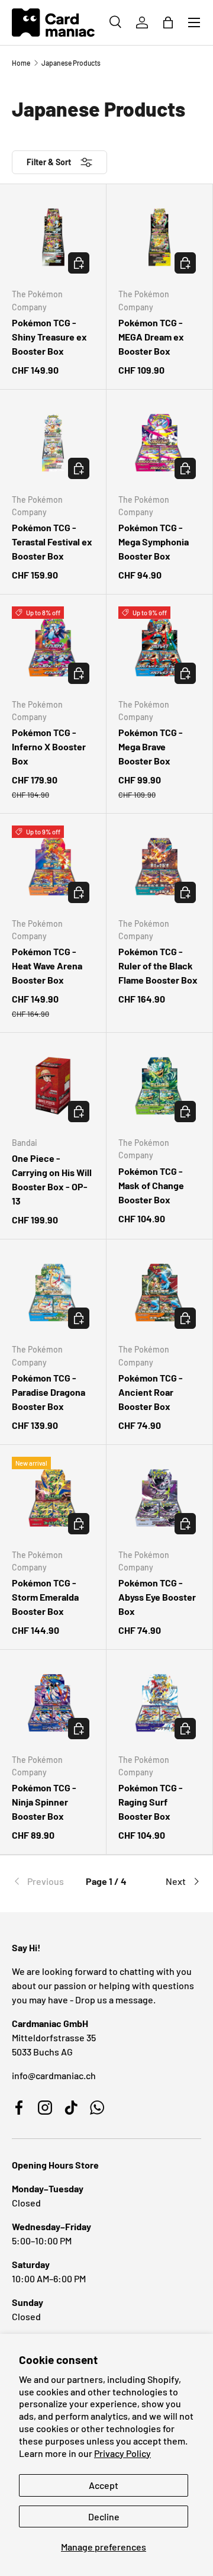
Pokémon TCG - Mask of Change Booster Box (151, 1185)
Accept (104, 2485)
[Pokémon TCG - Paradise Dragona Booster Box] (53, 1292)
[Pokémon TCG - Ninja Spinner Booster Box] (53, 1703)
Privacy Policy (122, 2453)
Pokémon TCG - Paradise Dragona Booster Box (49, 1392)
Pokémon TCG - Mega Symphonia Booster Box (154, 542)
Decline (104, 2516)
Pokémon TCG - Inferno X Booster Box (49, 746)
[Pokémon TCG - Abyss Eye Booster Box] (159, 1498)
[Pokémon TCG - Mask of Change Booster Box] (159, 1086)
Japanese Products (71, 63)
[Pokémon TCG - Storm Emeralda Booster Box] (53, 1498)
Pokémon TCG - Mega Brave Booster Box (151, 746)
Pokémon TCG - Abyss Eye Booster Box (157, 1597)
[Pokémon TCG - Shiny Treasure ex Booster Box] (53, 237)
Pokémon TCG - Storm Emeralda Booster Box (45, 1597)
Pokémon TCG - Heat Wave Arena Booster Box (47, 966)
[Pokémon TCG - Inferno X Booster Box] (53, 648)
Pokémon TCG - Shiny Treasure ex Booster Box (49, 337)
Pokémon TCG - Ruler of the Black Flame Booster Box (158, 966)
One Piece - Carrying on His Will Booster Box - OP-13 (52, 1179)
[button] (168, 23)
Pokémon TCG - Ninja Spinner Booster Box (44, 1802)
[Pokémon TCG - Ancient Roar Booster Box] (159, 1292)
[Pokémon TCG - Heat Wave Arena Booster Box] (53, 867)
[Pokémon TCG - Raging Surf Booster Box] (159, 1703)
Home (21, 63)
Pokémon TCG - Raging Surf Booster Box (151, 1802)
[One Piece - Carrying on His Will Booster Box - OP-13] (53, 1086)
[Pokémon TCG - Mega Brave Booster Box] (159, 648)
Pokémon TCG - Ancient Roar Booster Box (151, 1392)
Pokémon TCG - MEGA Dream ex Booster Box (151, 337)
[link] (43, 1881)
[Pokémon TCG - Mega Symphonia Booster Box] (159, 443)
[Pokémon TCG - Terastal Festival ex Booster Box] (53, 443)
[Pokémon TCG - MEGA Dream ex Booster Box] (159, 237)
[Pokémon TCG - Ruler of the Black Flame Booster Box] (159, 867)
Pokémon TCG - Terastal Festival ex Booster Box (52, 542)
